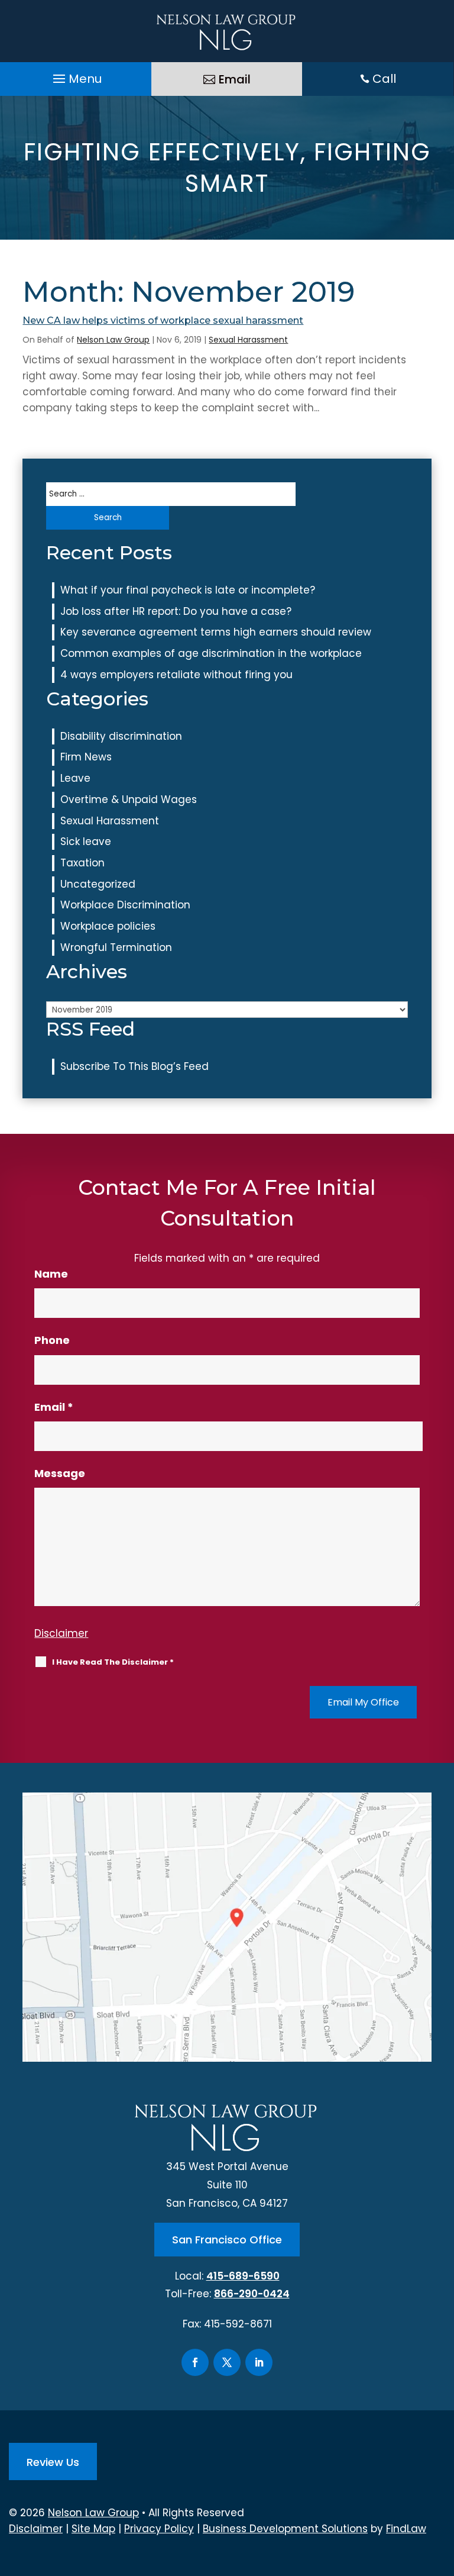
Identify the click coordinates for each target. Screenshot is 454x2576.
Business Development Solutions (285, 2529)
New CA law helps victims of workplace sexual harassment (163, 320)
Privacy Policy (159, 2529)
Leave (75, 778)
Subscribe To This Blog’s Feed (134, 1066)
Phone (52, 1340)
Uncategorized (98, 884)
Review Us (53, 2462)
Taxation (82, 863)
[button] (76, 76)
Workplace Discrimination (125, 905)
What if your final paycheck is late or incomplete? (188, 590)
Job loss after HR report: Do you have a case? (176, 611)
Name (51, 1274)
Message (60, 1473)
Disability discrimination (121, 736)
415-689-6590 (243, 2276)
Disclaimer (61, 1633)
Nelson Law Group (113, 340)
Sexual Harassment (248, 340)
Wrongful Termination (116, 947)
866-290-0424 (252, 2294)
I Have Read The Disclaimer (113, 1662)
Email (235, 79)
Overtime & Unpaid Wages (129, 799)
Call (384, 79)
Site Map (93, 2529)
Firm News (86, 757)
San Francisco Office (227, 2240)
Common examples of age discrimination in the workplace (211, 653)
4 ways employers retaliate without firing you (176, 675)
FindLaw (406, 2529)
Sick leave (86, 842)
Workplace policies (108, 926)
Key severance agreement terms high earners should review (216, 632)
